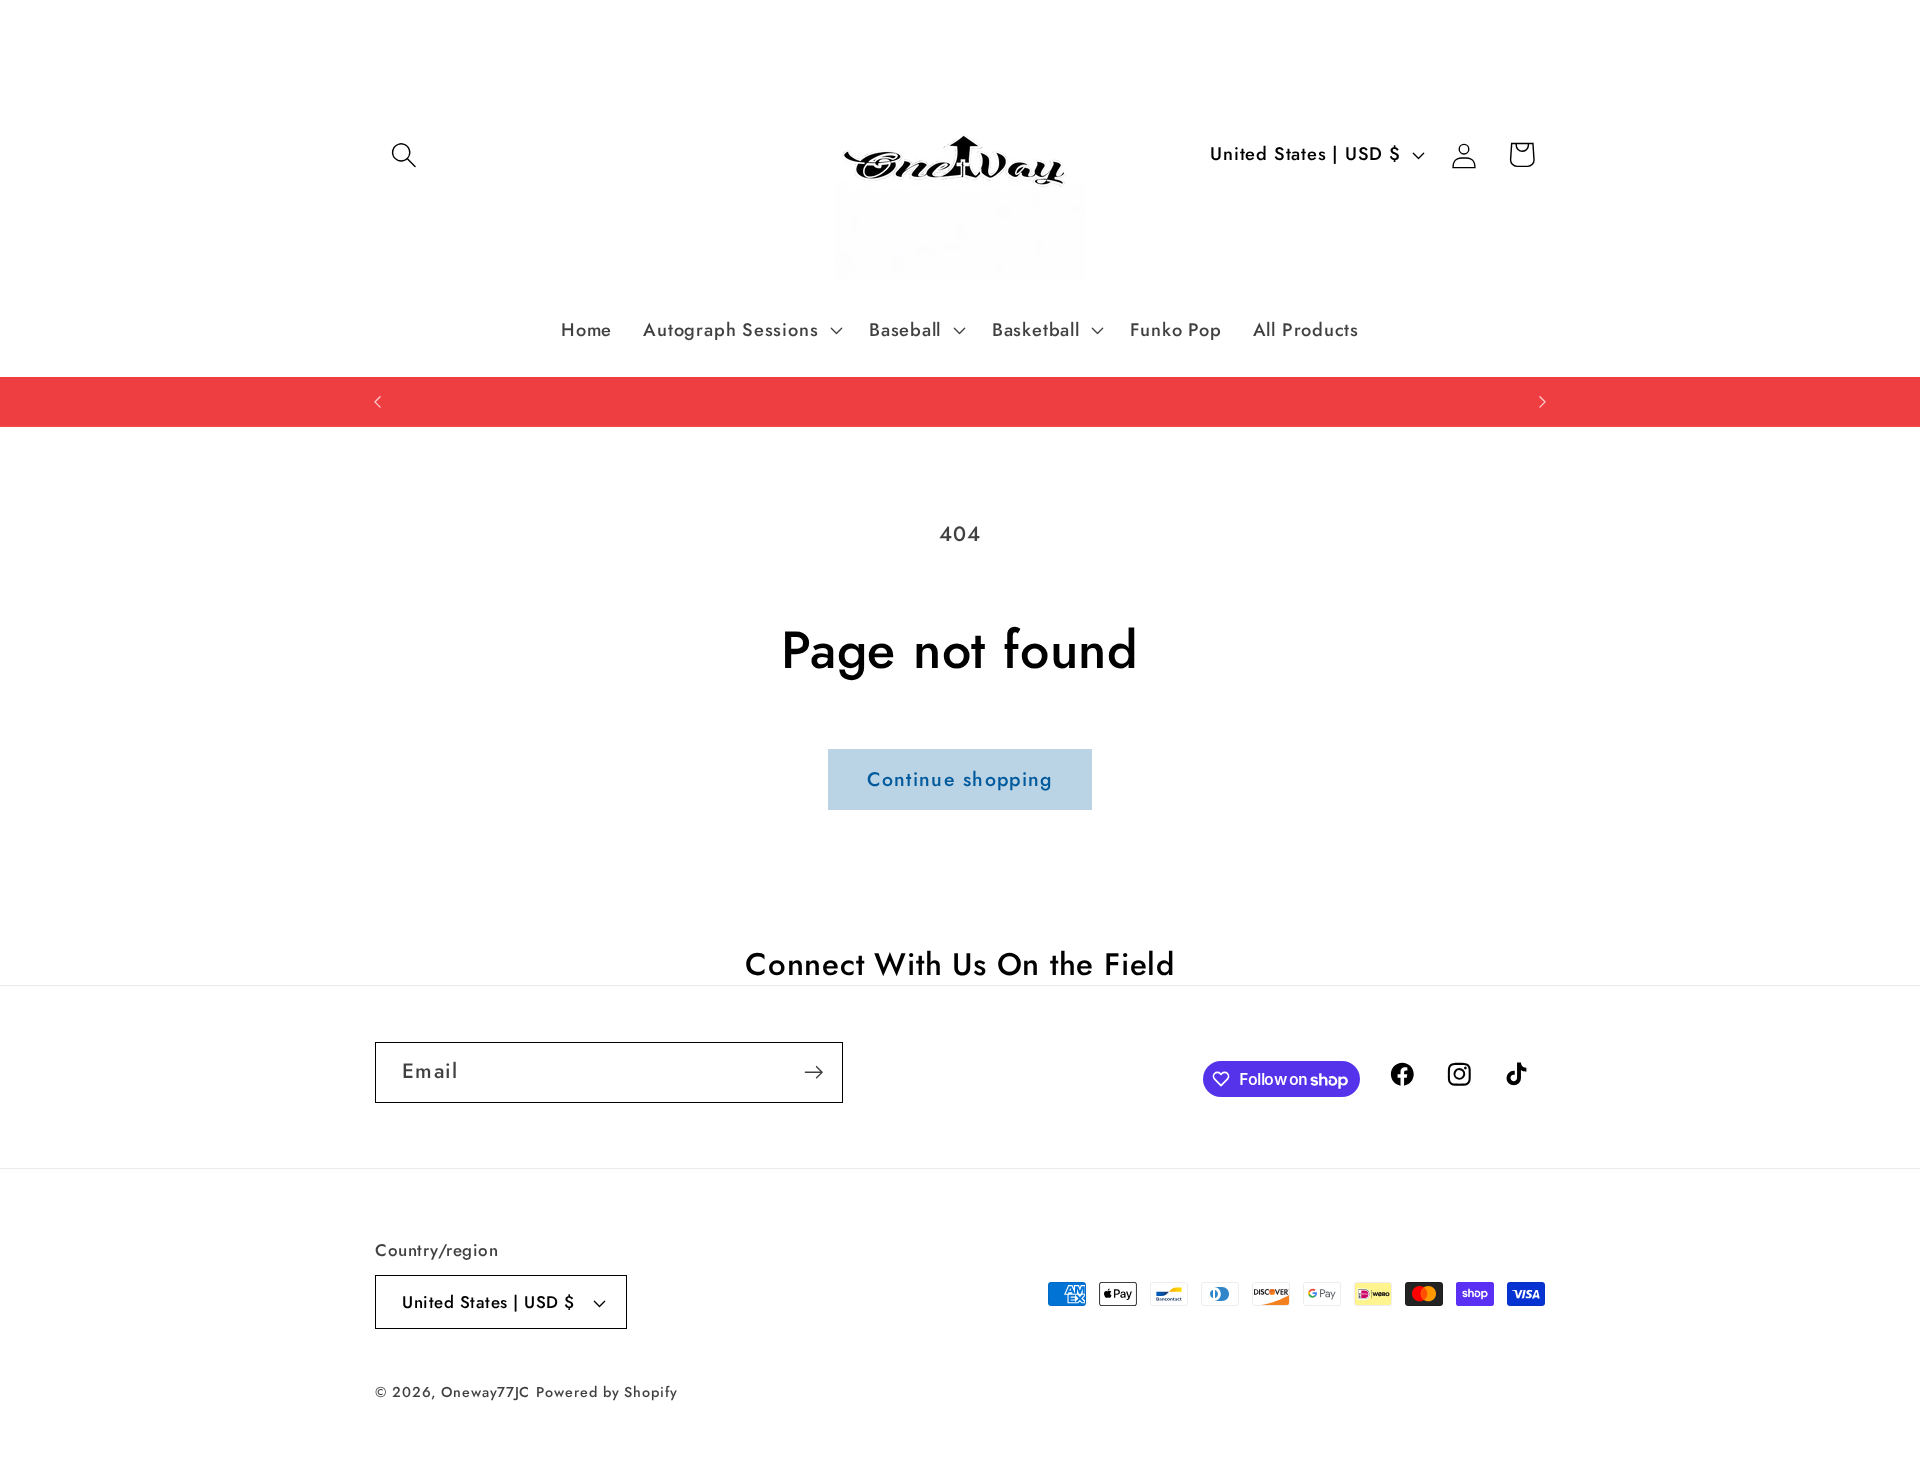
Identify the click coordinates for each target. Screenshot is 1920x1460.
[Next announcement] (1543, 401)
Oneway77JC (485, 1392)
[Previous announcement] (378, 401)
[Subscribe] (813, 1072)
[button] (403, 154)
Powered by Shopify (606, 1392)
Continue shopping (959, 779)
